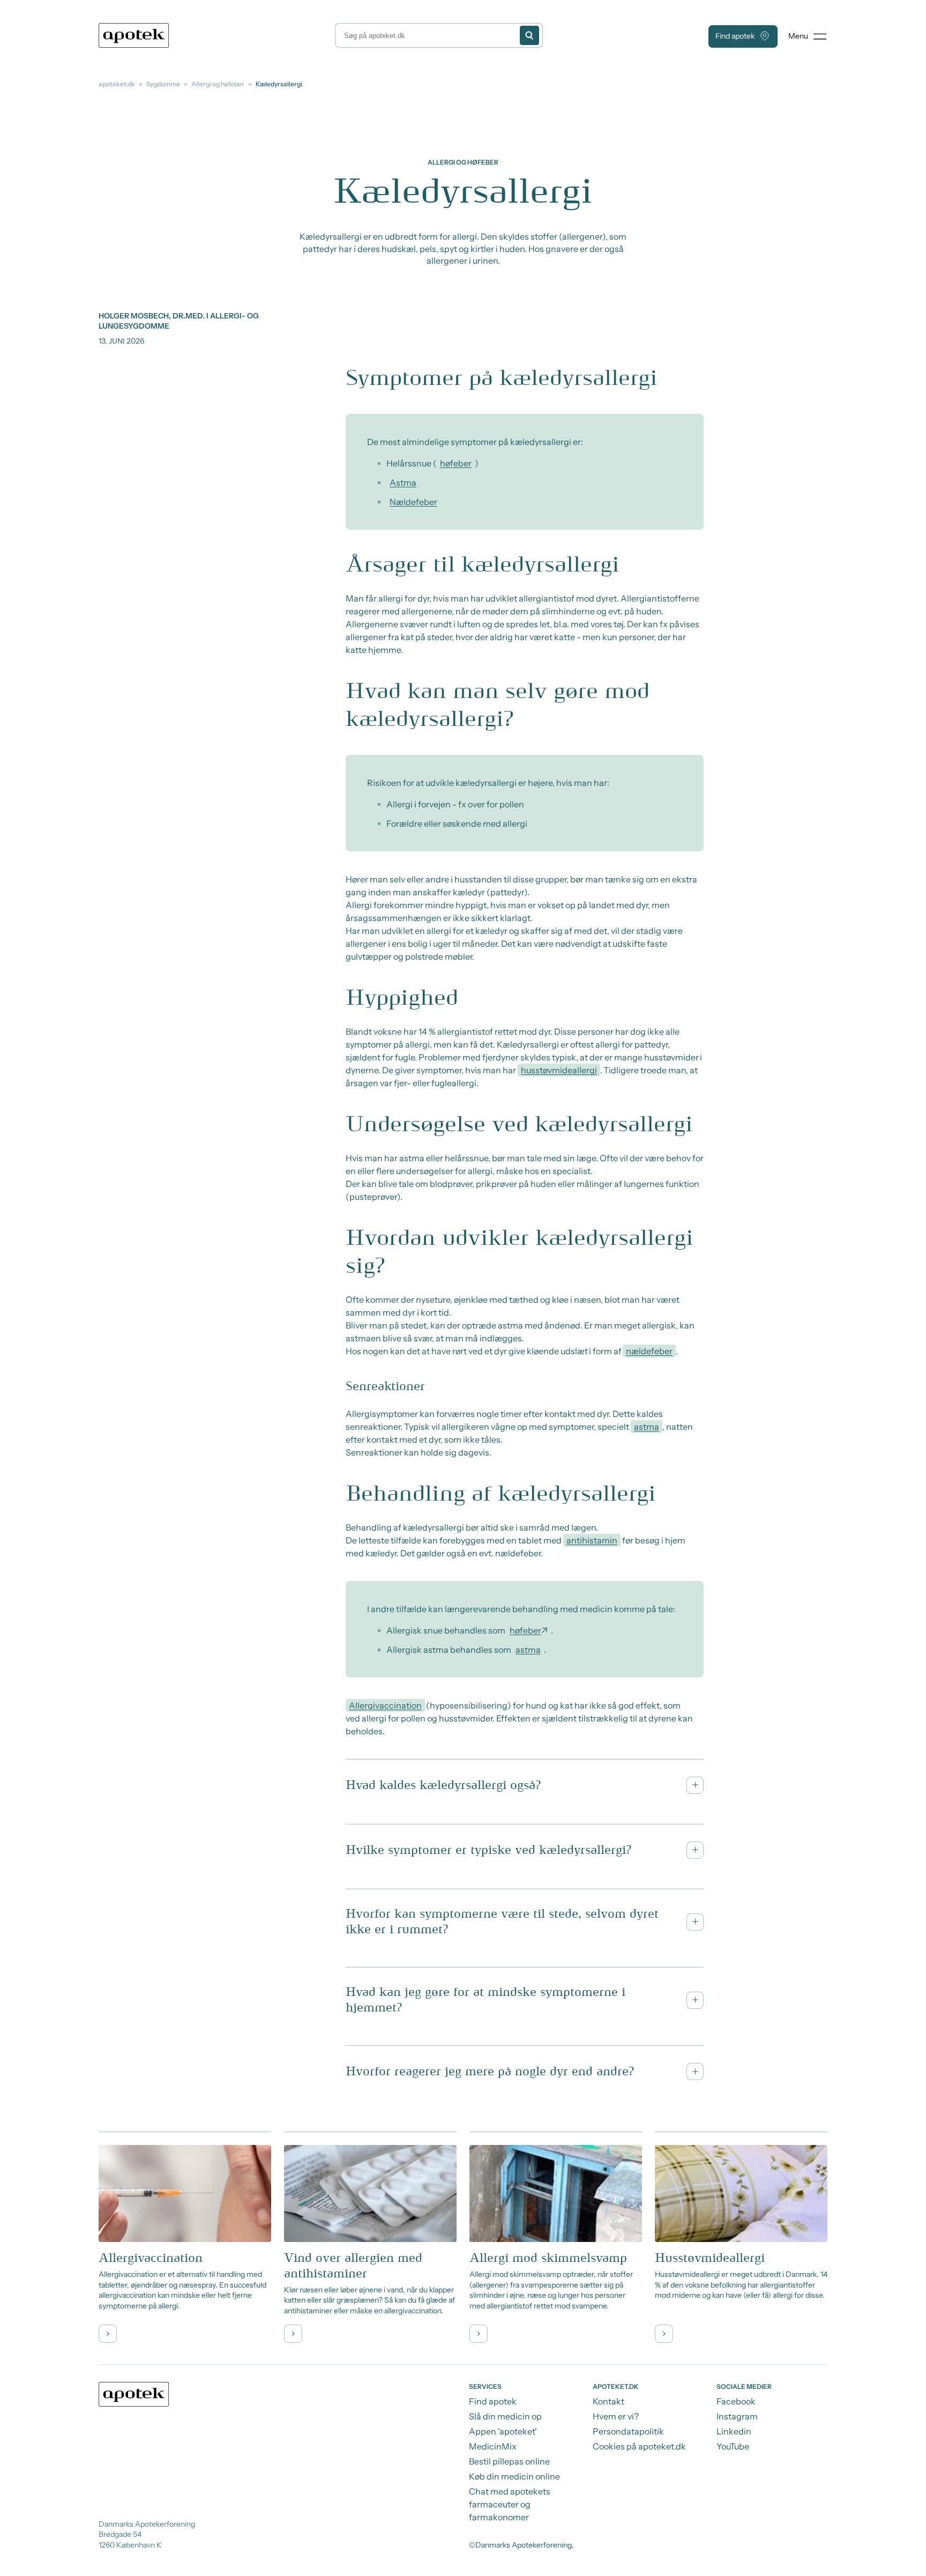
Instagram (737, 2416)
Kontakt (608, 2401)
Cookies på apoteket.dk (639, 2446)
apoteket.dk (117, 84)
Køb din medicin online (514, 2476)
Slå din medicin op (505, 2416)
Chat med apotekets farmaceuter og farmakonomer (510, 2504)
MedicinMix (493, 2446)
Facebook (736, 2401)
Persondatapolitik (628, 2431)
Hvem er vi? (616, 2416)
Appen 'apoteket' (503, 2431)
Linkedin (734, 2431)
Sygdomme (163, 84)
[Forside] (134, 35)
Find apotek (735, 36)
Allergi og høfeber (218, 84)
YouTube (733, 2446)
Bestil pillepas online (509, 2461)
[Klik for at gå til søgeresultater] (529, 35)
